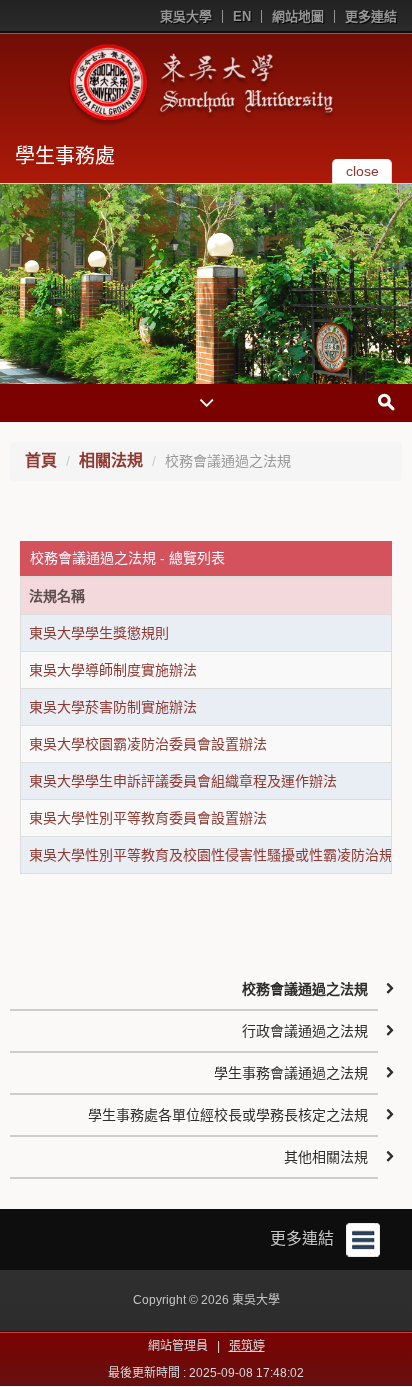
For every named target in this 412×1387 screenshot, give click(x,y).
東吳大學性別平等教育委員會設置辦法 (148, 818)
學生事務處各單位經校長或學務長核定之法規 (228, 1115)
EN (242, 16)
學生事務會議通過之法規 (291, 1073)
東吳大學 (186, 16)
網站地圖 (298, 16)
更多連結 (371, 16)
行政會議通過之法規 (305, 1031)
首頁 (41, 460)
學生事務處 (65, 156)
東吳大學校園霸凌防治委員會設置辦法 (148, 744)
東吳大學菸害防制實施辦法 (113, 707)
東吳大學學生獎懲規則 (99, 633)
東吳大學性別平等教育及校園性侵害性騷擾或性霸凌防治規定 (218, 855)
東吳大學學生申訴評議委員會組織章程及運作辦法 (183, 781)
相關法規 (111, 460)
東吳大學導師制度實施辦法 (113, 670)
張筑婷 (247, 1346)
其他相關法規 (326, 1157)
